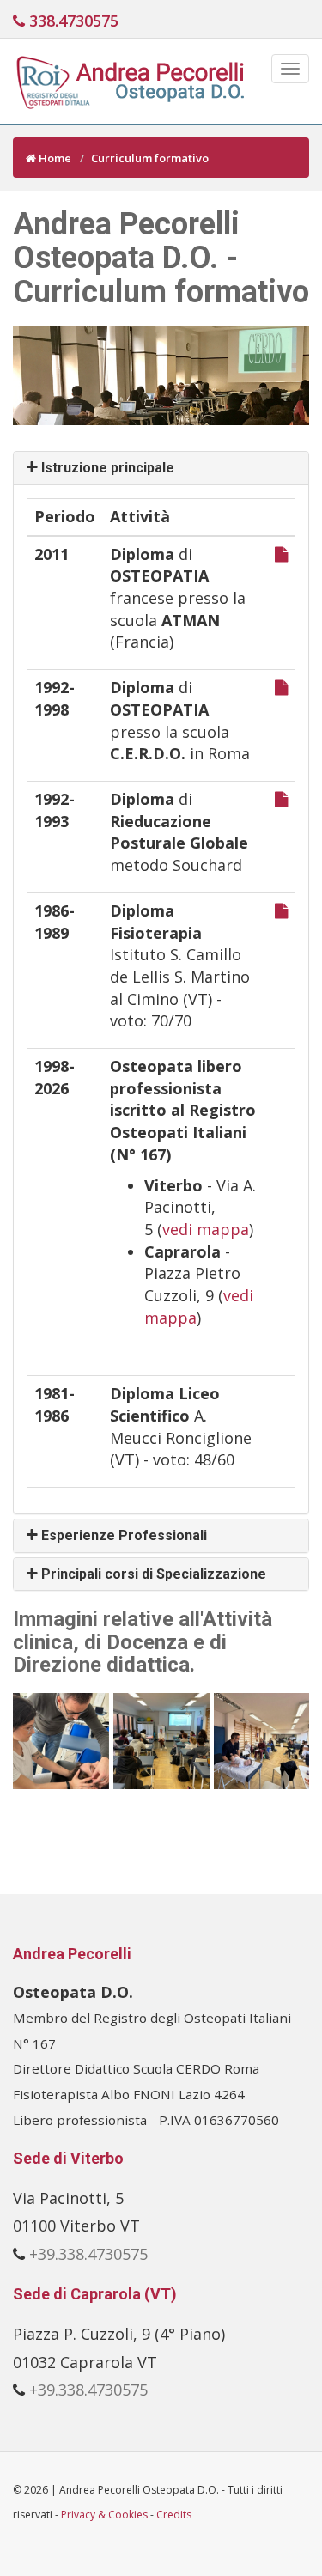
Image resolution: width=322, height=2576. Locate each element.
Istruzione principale (108, 468)
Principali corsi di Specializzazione (154, 1574)
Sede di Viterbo (68, 2158)
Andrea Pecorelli (72, 1954)
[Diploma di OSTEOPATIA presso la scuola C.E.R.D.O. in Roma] (281, 687)
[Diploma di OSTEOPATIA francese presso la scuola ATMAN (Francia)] (281, 554)
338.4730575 (72, 21)
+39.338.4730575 (88, 2254)
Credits (174, 2515)
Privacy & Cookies (104, 2515)
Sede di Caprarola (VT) (95, 2294)
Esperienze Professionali (124, 1535)
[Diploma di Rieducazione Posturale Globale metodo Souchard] (281, 799)
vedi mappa (206, 1229)
